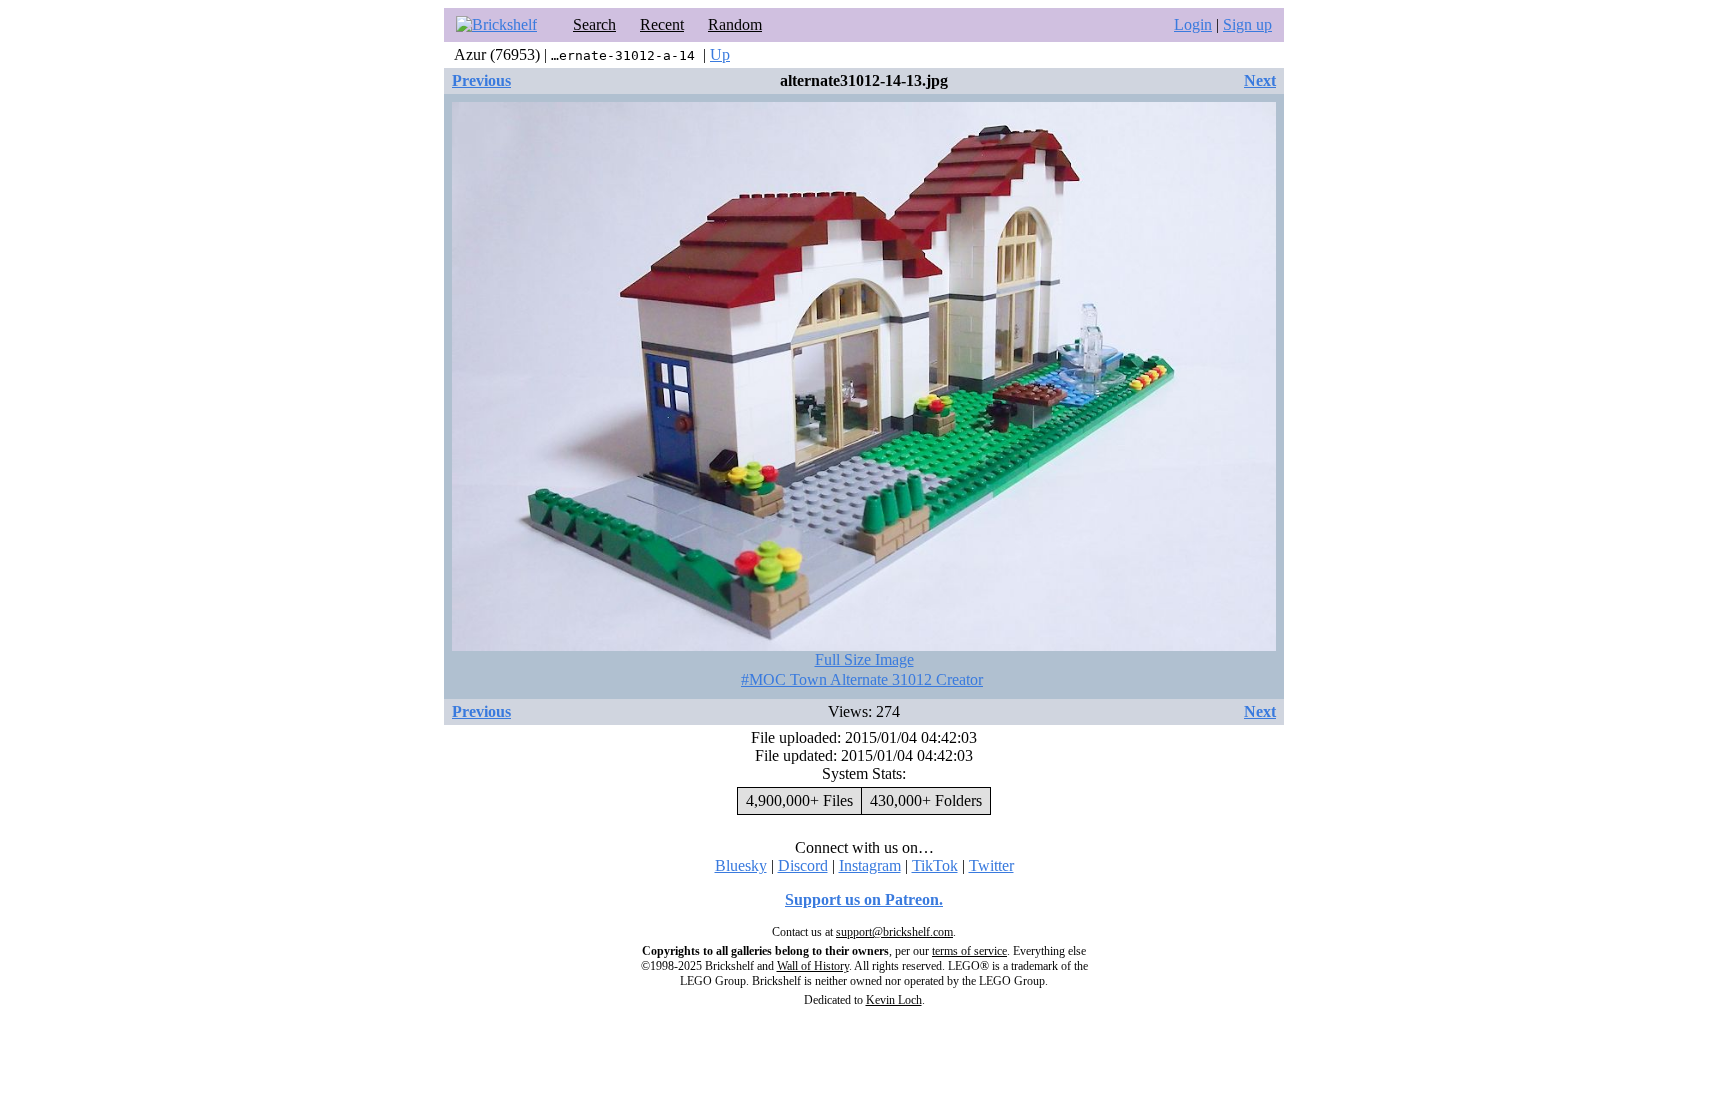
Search (594, 24)
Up (720, 54)
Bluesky (741, 865)
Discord (803, 865)
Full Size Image (864, 659)
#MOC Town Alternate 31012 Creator (862, 679)
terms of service (969, 951)
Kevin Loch (894, 1000)
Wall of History (813, 966)
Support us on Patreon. (864, 899)
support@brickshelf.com (894, 932)
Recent (662, 24)
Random (735, 24)
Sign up (1247, 24)
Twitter (991, 865)
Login (1193, 24)
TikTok (935, 865)
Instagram (870, 865)
